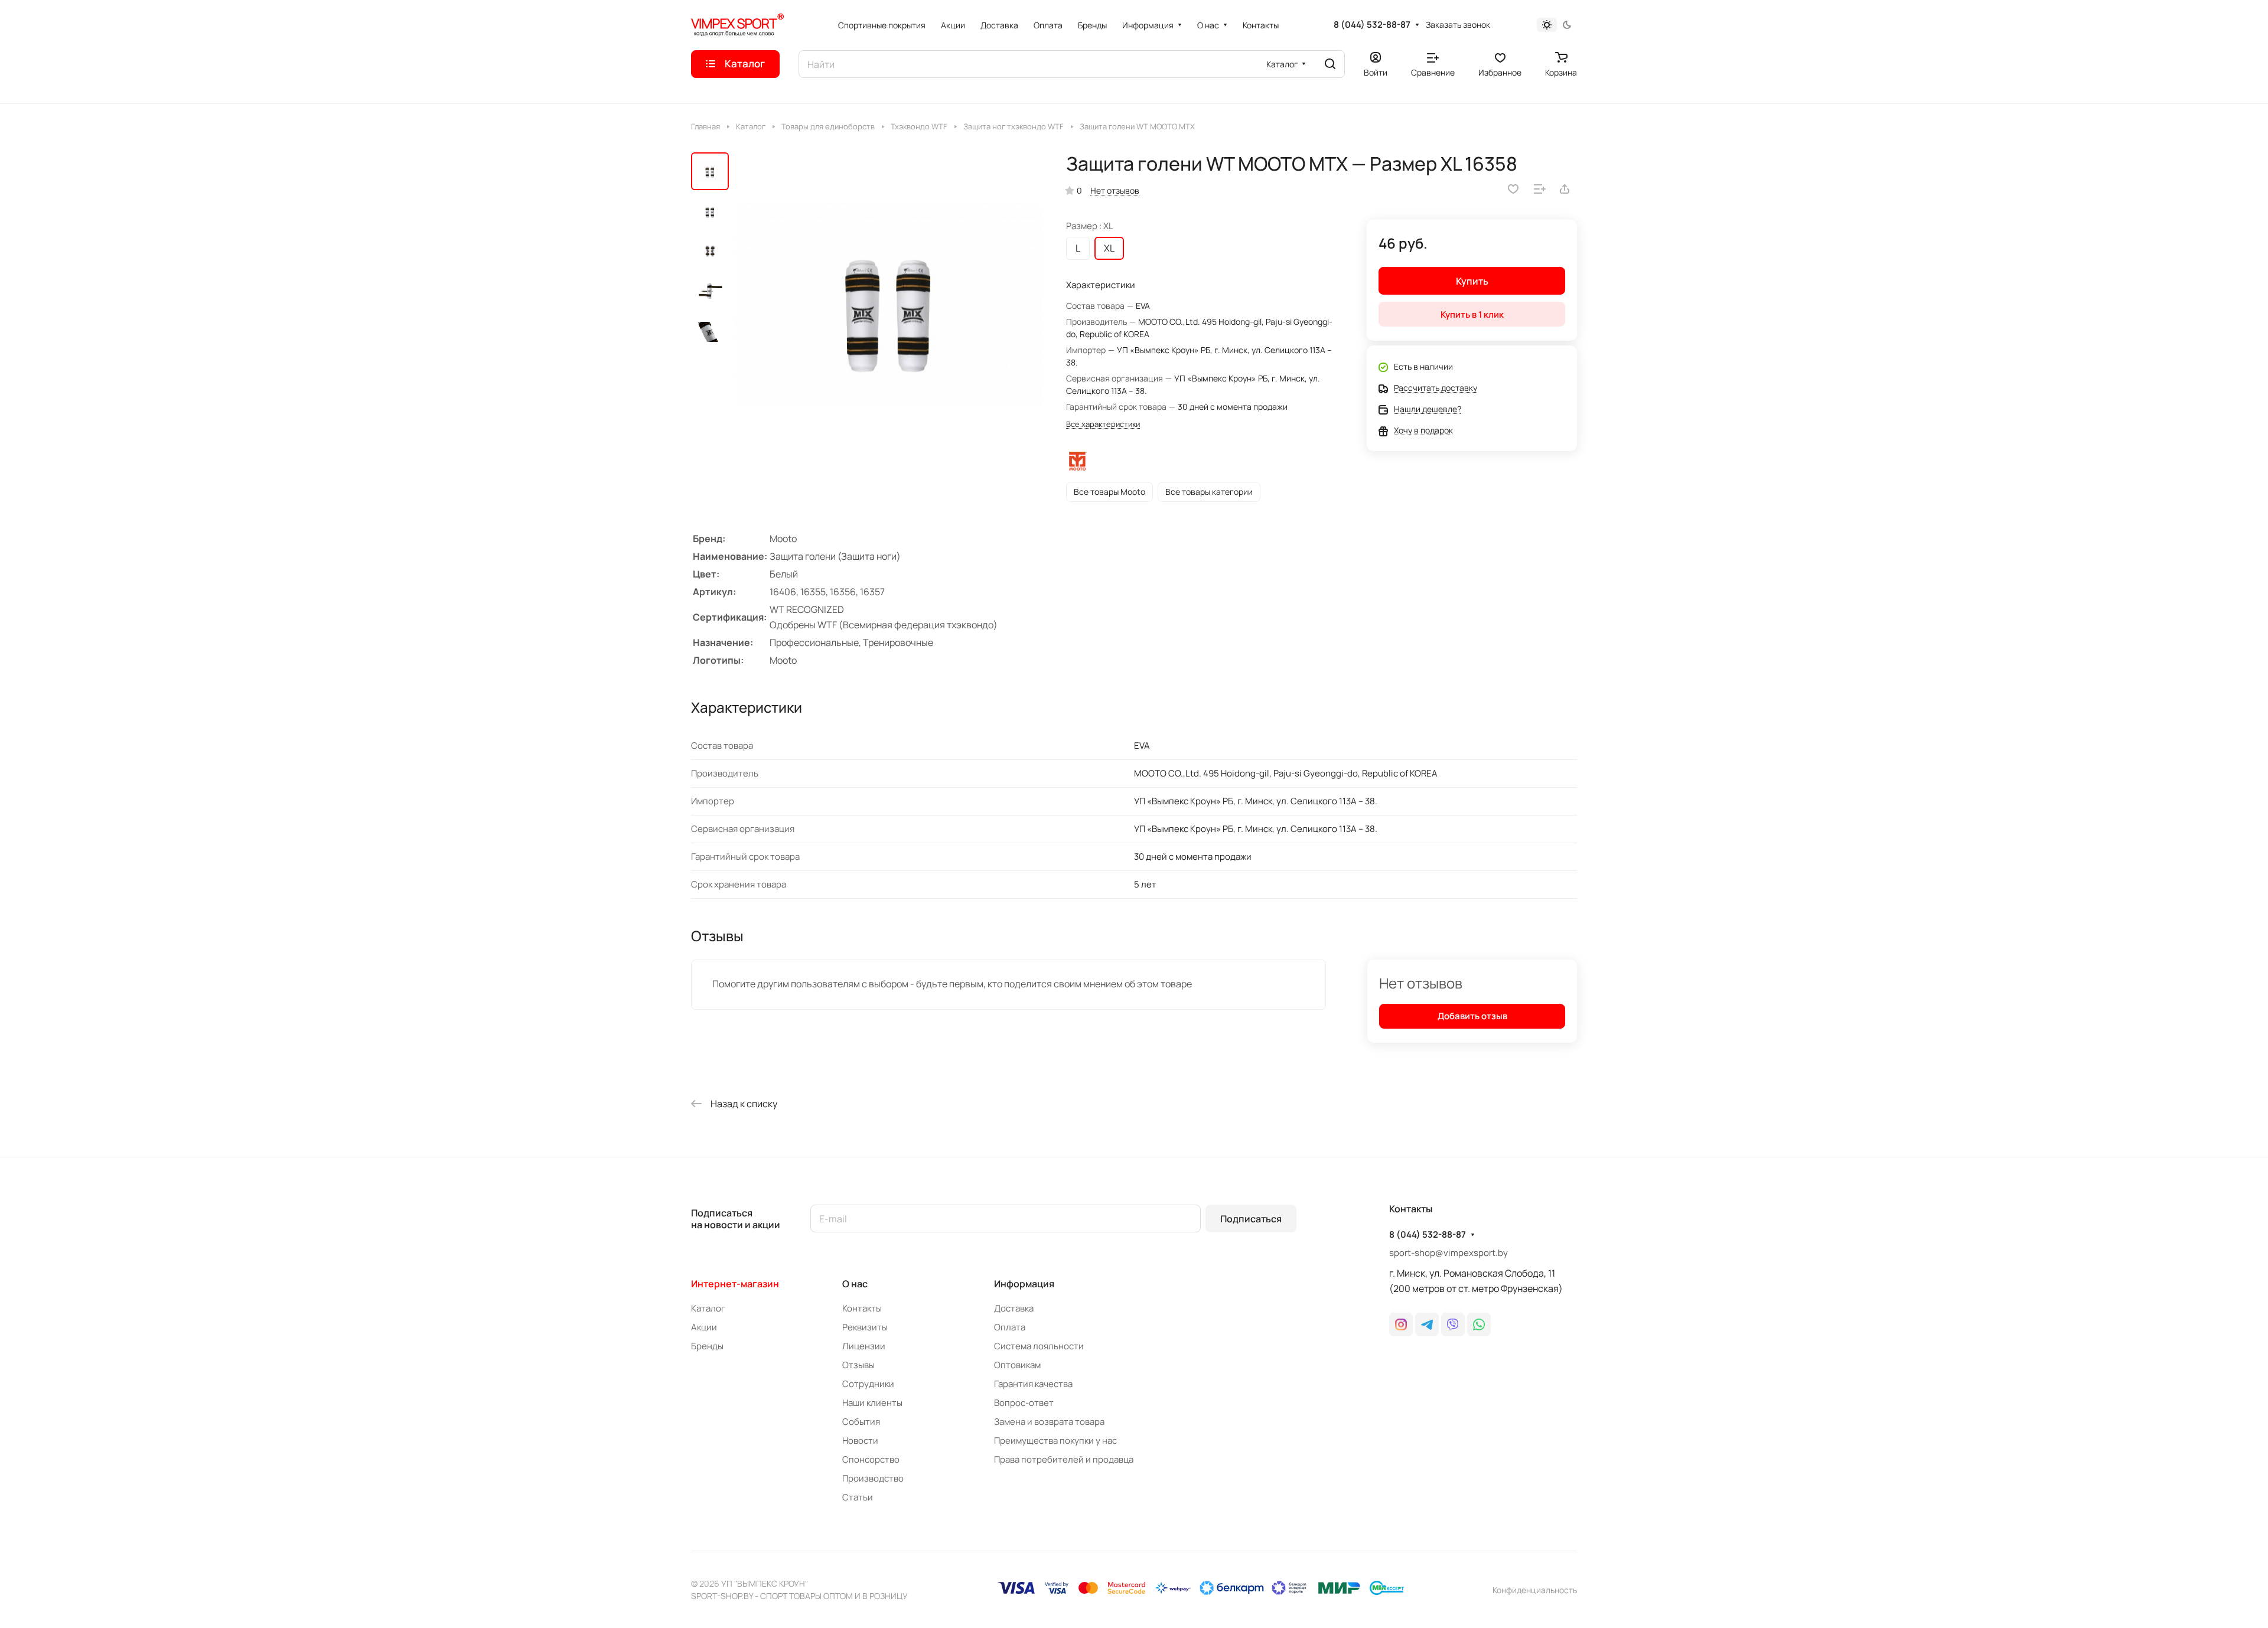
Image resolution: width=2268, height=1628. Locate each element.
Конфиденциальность (1535, 1590)
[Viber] (1453, 1324)
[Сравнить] (1540, 189)
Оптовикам (1017, 1365)
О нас (855, 1284)
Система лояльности (1039, 1346)
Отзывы (858, 1365)
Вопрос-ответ (1024, 1403)
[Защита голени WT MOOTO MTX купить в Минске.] (889, 305)
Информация (1024, 1284)
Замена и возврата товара (1049, 1422)
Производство (873, 1478)
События (861, 1422)
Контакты (862, 1308)
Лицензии (864, 1346)
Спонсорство (871, 1459)
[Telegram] (1427, 1324)
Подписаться (1251, 1219)
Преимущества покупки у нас (1055, 1441)
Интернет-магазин (735, 1284)
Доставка (1014, 1308)
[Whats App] (1479, 1324)
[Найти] (1330, 64)
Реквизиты (865, 1327)
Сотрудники (868, 1384)
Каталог (708, 1308)
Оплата (1010, 1327)
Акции (704, 1327)
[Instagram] (1401, 1324)
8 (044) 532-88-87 (1372, 25)
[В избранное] (1513, 189)
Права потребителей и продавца (1064, 1459)
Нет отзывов (1115, 190)
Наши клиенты (872, 1403)
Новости (860, 1441)
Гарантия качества (1033, 1384)
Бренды (707, 1346)
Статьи (858, 1497)
